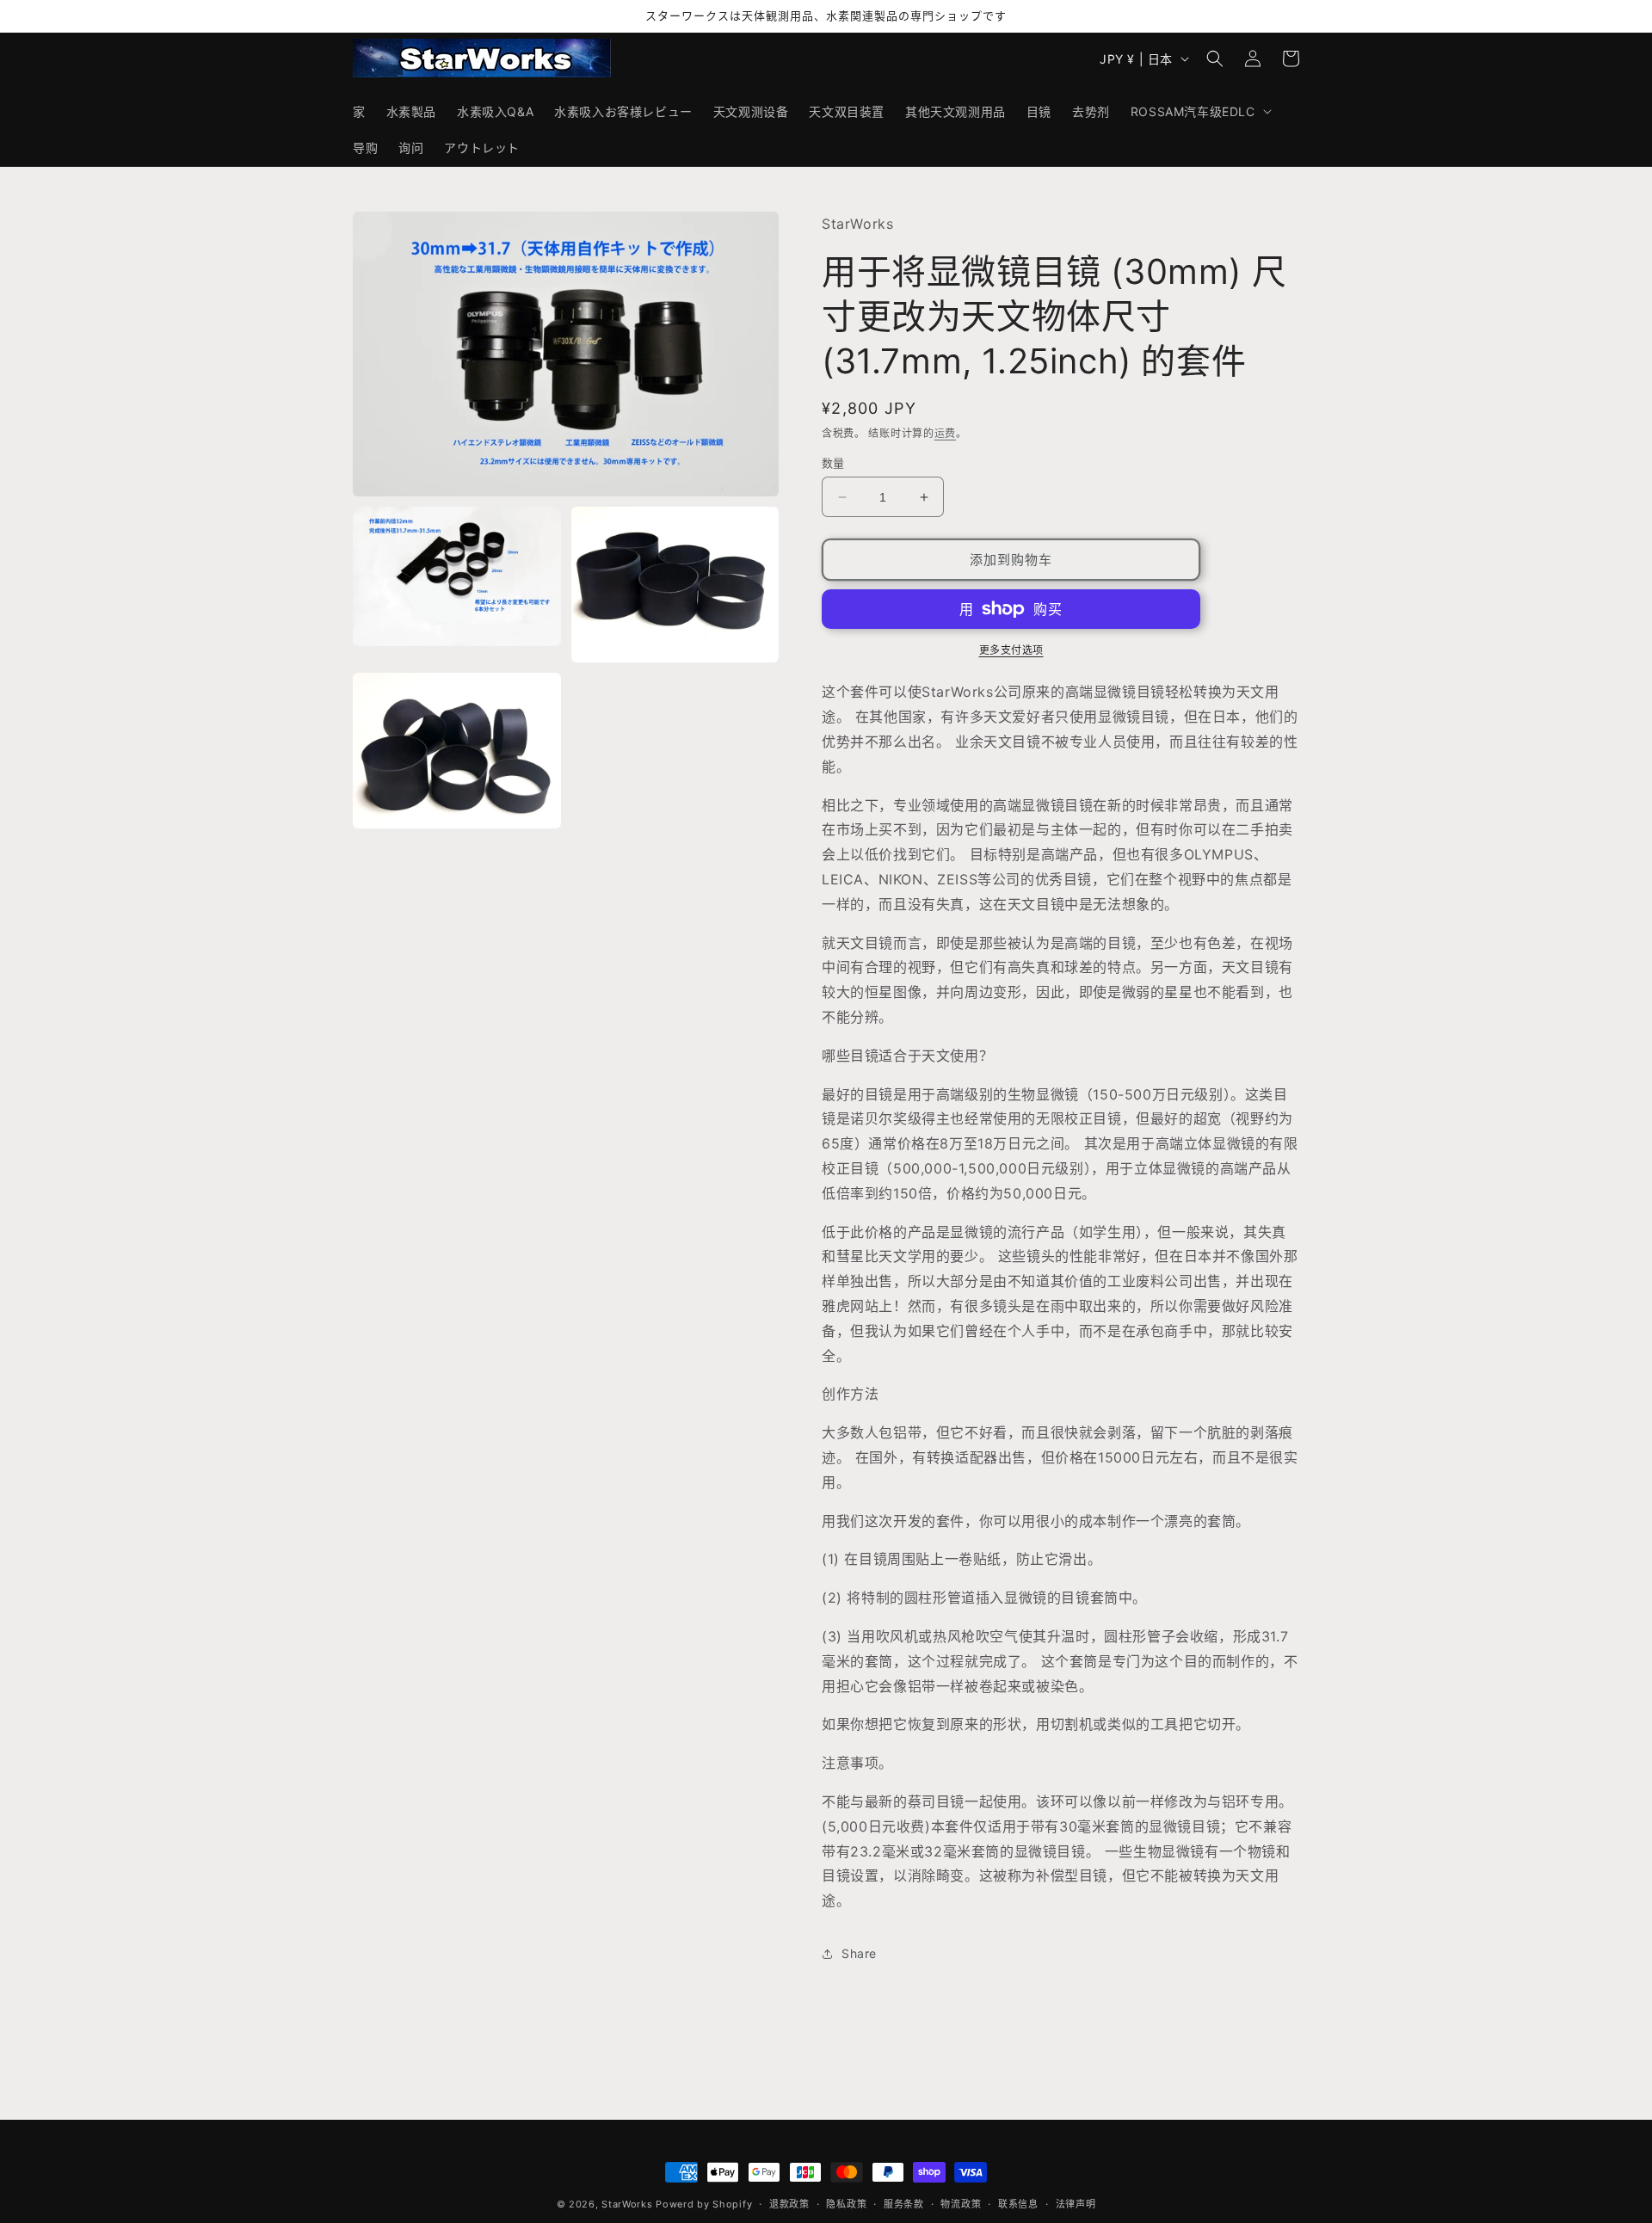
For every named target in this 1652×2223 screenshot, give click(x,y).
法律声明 (1076, 2204)
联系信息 (1018, 2204)
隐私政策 (846, 2204)
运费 (945, 433)
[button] (1199, 111)
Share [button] (859, 1953)
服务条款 (904, 2204)
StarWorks (627, 2204)
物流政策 (961, 2204)
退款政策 (789, 2204)
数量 (833, 463)
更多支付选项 (1011, 650)
